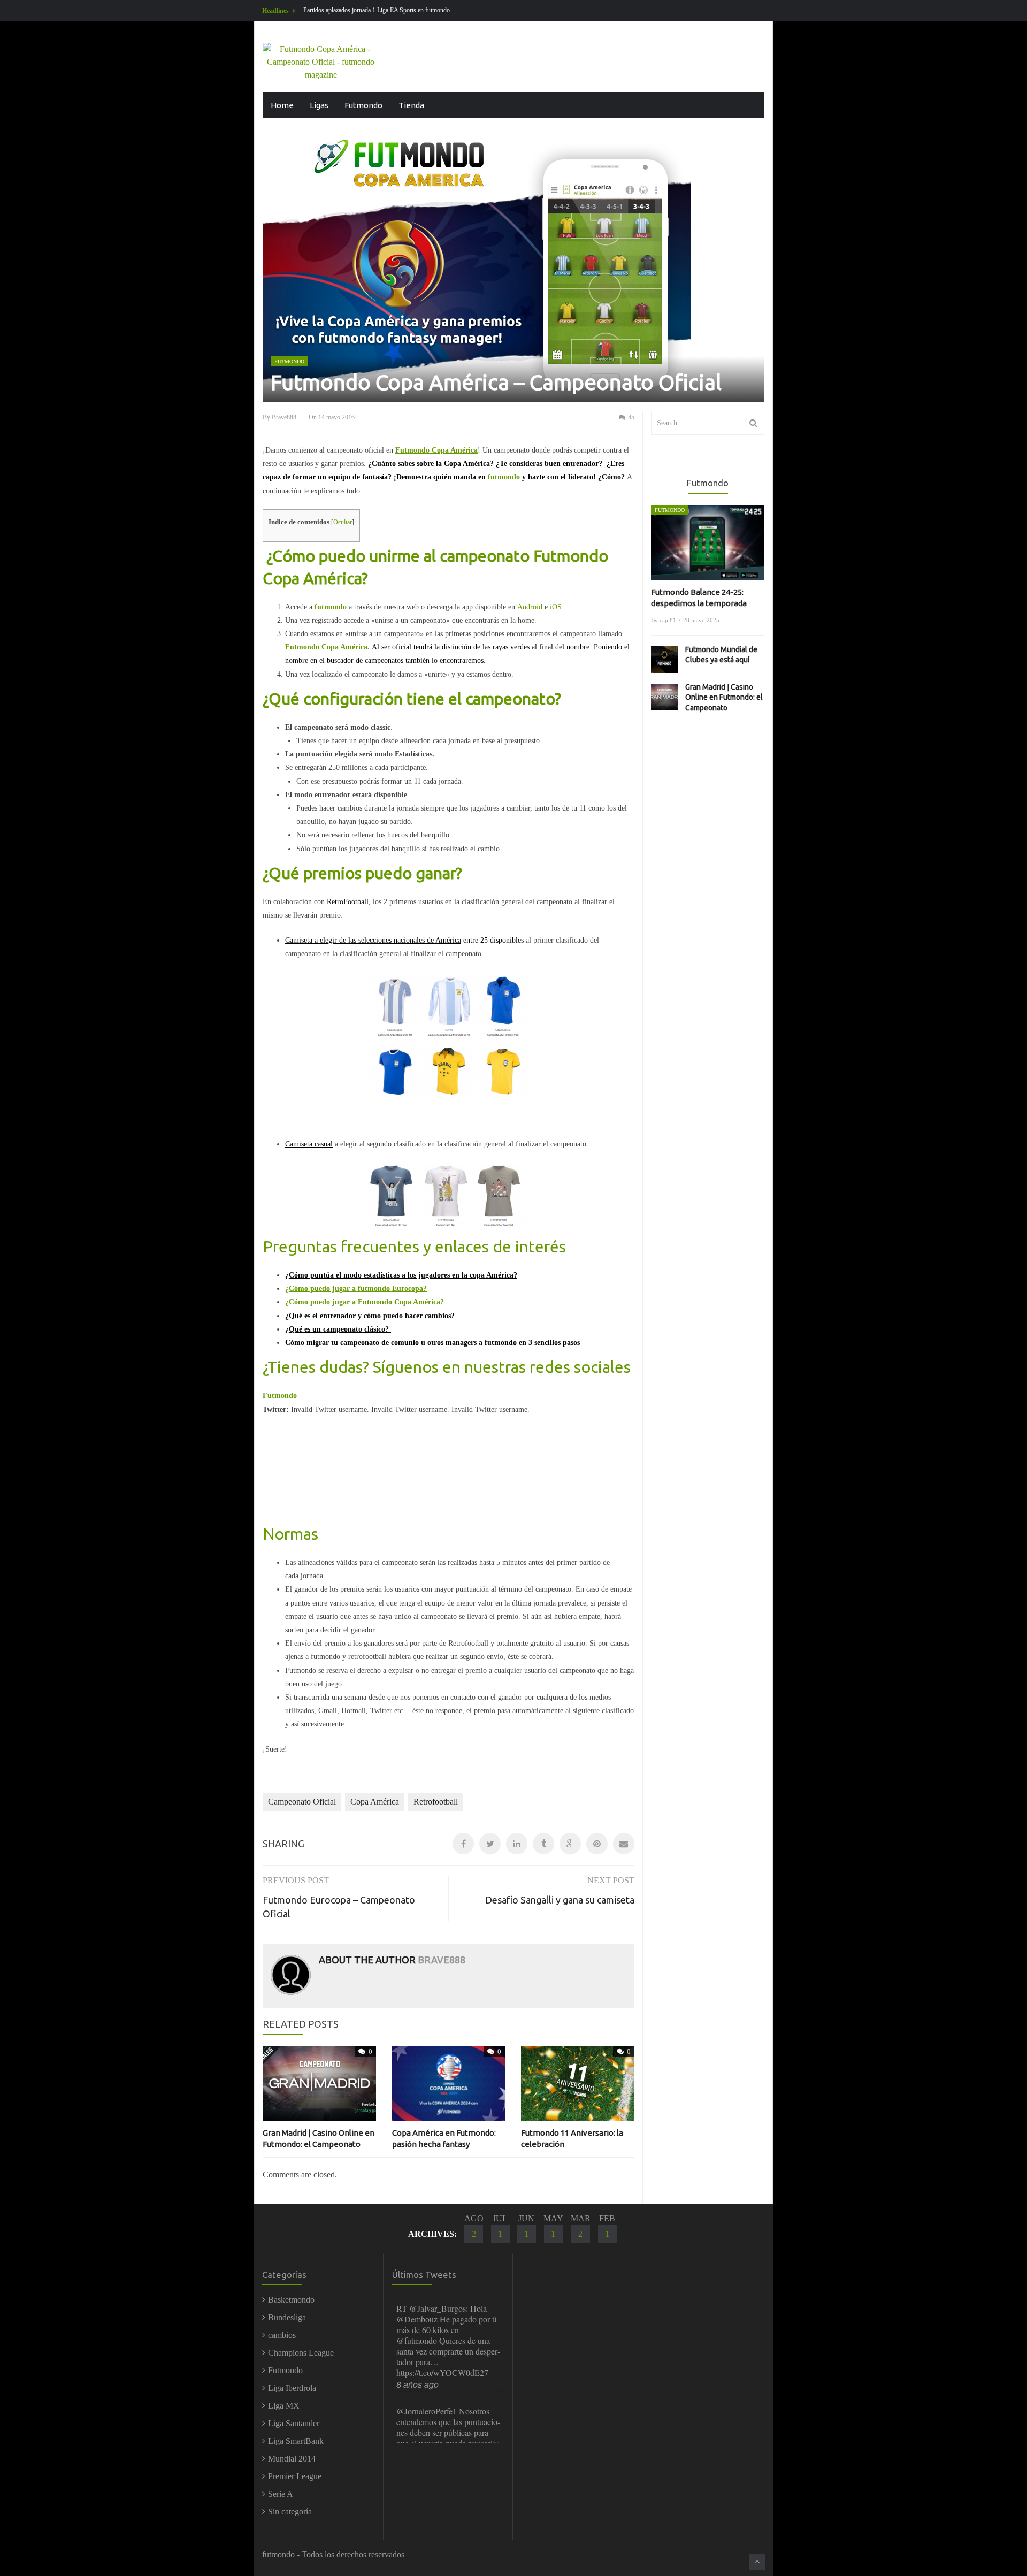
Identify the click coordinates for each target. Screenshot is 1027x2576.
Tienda (411, 105)
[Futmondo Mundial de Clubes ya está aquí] (664, 660)
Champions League (301, 2353)
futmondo (331, 607)
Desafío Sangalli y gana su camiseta (560, 1900)
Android (530, 607)
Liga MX (284, 2406)
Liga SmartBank (296, 2441)
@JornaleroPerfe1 (427, 2308)
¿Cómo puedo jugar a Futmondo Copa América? (365, 1302)
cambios (282, 2335)
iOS (556, 607)
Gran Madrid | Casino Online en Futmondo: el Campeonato (724, 697)
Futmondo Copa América (436, 450)
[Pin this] (597, 1844)
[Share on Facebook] (463, 1844)
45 (630, 417)
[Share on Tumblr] (543, 1844)
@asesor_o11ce (423, 2390)
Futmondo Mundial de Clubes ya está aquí (721, 655)
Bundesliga (287, 2317)
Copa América (375, 1802)
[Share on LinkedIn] (517, 1844)
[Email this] (624, 1844)
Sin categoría (290, 2512)
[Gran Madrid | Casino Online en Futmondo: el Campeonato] (664, 697)
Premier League (295, 2476)
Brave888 (284, 417)
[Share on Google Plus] (570, 1844)
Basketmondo (291, 2300)
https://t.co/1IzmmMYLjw (455, 2351)
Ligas (319, 105)
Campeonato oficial (302, 1802)
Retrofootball (436, 1802)
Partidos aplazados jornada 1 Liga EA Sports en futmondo (377, 10)
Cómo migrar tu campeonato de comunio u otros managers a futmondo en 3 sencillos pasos (432, 1343)
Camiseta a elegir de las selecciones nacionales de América (373, 940)
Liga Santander (294, 2423)
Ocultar (343, 522)
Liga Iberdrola (292, 2388)
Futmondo (363, 105)
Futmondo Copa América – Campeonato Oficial (496, 382)
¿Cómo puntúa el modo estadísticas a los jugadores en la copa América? (401, 1275)
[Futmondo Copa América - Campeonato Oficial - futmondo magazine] (321, 61)
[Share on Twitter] (490, 1844)
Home (282, 105)
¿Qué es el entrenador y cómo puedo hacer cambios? (370, 1316)
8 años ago (417, 2363)
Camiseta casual (309, 1144)
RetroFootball (348, 902)
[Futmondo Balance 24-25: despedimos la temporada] (708, 543)
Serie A (281, 2494)
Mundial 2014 (292, 2459)
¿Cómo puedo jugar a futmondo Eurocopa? (356, 1289)
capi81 (668, 620)
